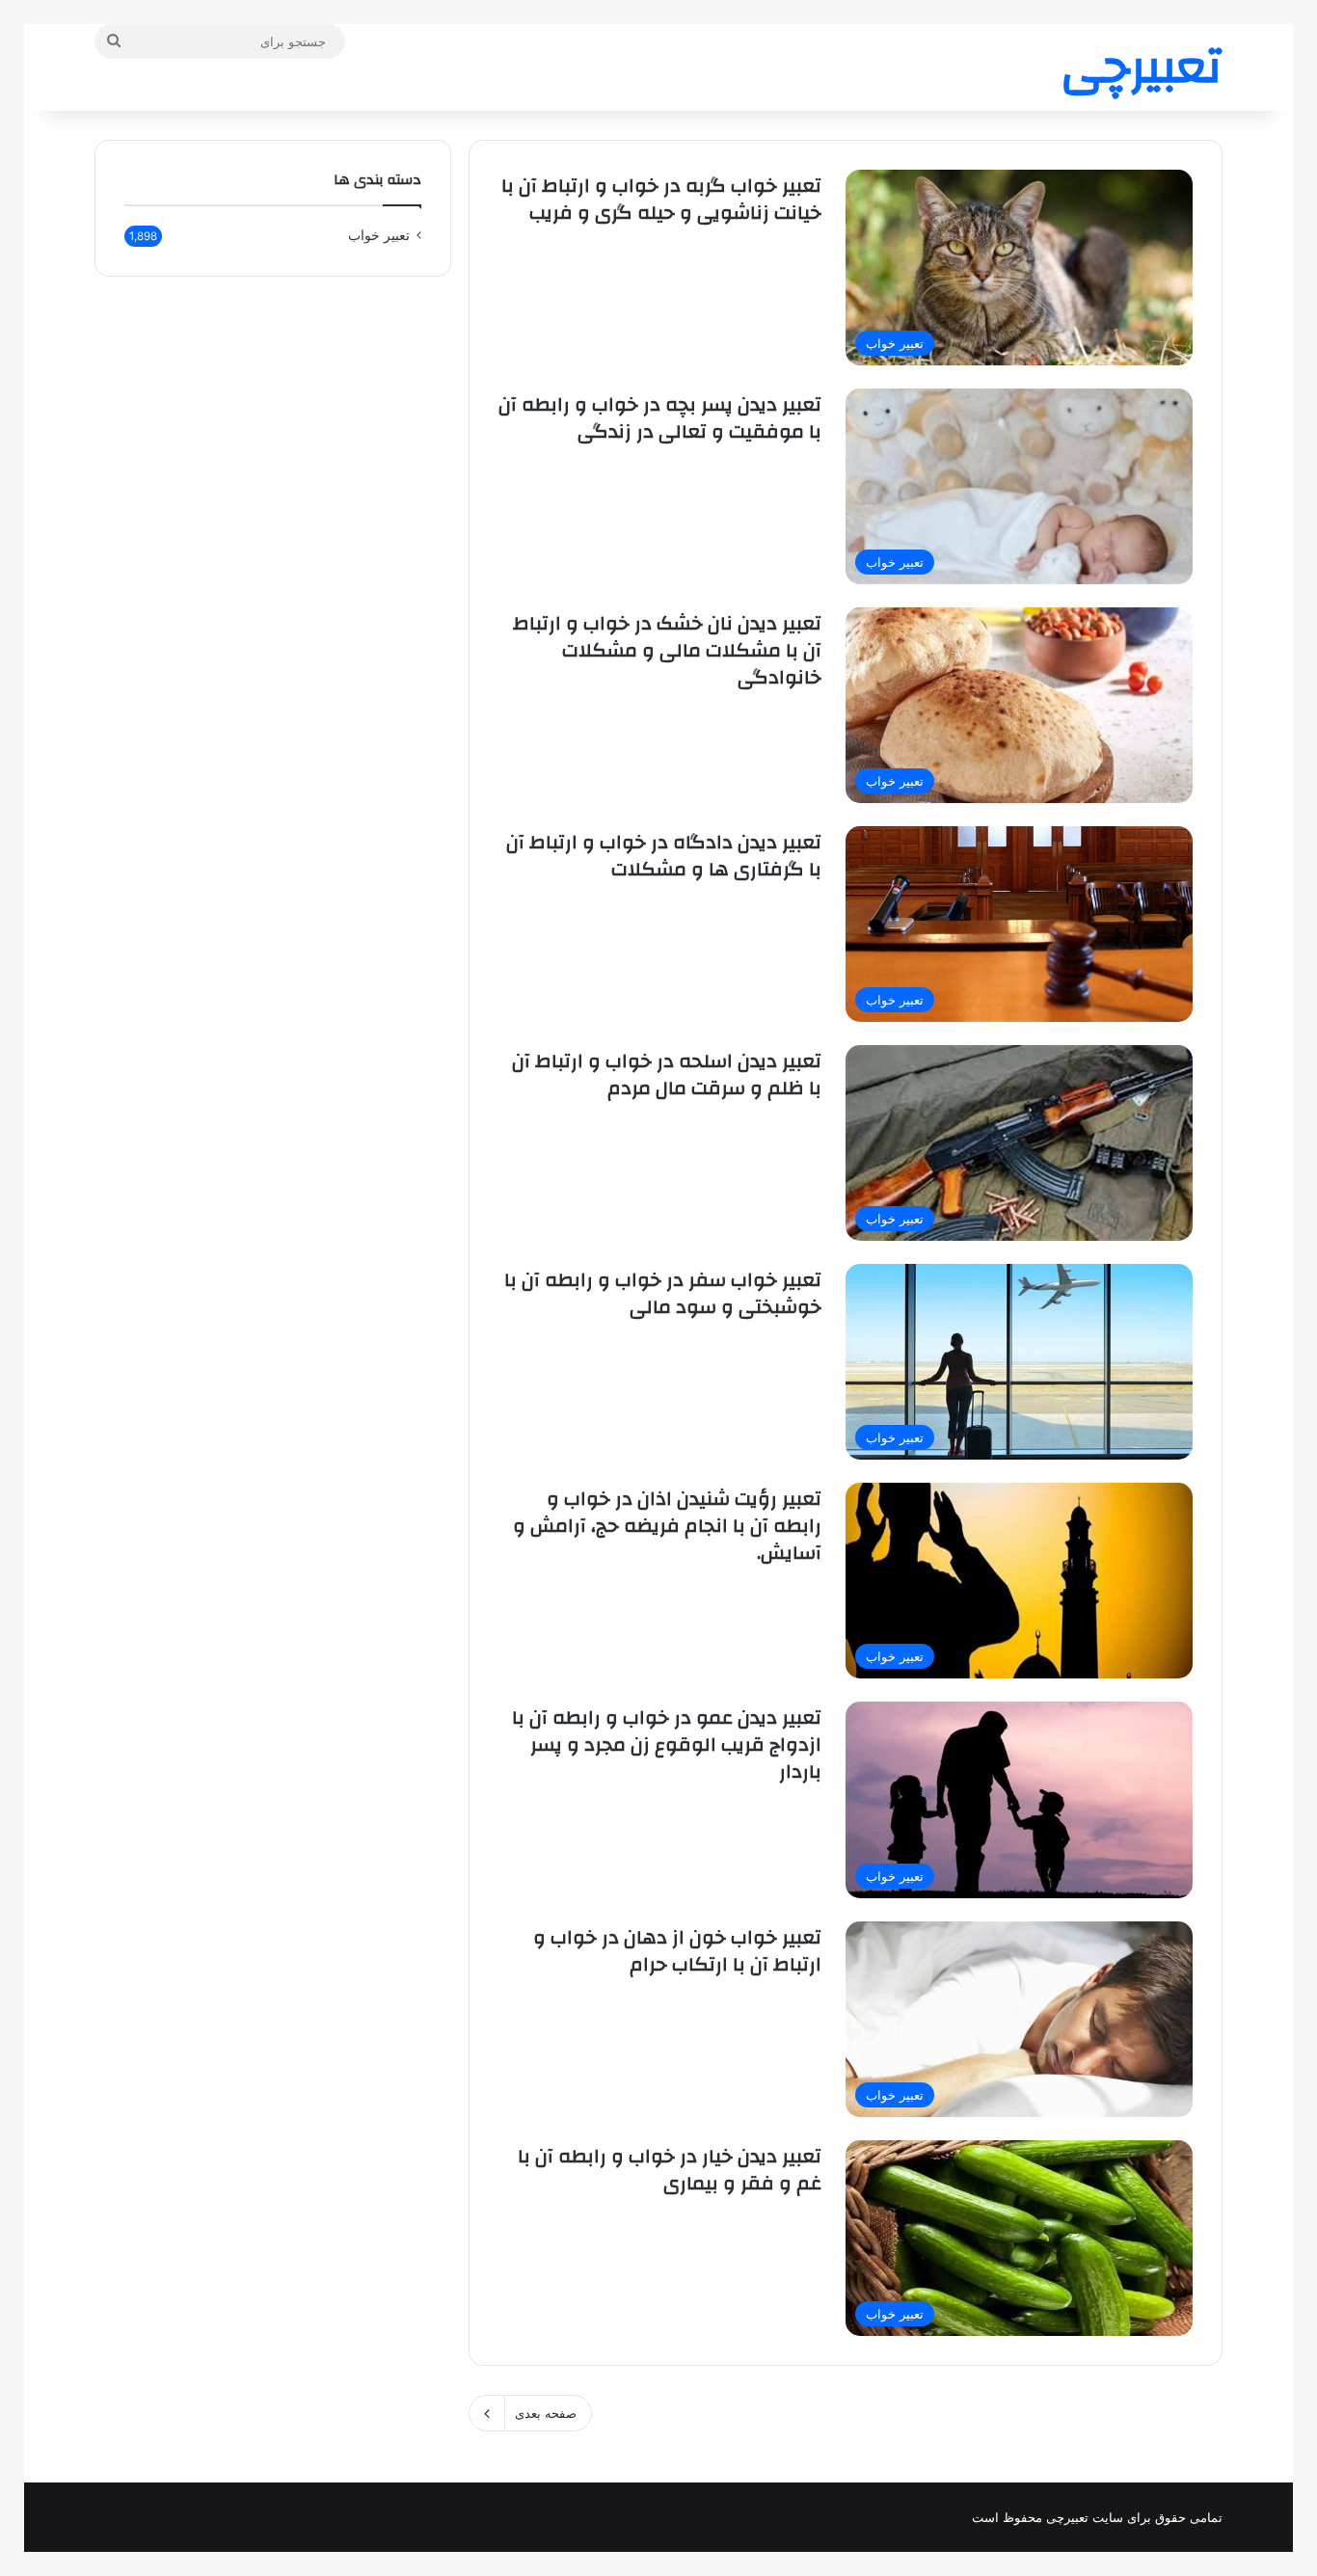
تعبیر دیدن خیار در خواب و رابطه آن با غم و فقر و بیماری (670, 2170)
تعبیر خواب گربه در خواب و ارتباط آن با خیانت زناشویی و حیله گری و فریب (661, 199)
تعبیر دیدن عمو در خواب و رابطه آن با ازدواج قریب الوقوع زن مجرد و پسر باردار (667, 1744)
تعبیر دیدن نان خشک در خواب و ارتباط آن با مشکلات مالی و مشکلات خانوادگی (667, 650)
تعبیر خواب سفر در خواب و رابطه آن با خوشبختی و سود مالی (663, 1293)
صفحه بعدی (546, 2413)
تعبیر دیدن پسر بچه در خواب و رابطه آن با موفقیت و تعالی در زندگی (660, 418)
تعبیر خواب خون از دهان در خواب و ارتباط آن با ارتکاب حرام (677, 1951)
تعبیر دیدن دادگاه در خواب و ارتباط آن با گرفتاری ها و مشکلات (664, 856)
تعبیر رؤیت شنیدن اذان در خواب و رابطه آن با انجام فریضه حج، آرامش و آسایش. (667, 1526)
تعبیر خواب (379, 235)
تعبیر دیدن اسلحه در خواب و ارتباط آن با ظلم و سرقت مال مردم (667, 1074)
